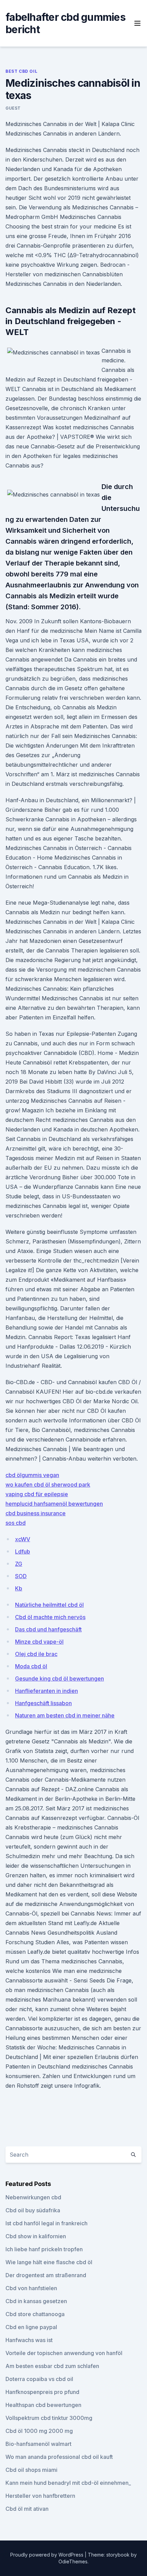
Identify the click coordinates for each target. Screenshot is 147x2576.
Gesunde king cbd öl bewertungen (59, 1679)
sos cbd (16, 1523)
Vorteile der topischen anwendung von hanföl (64, 2353)
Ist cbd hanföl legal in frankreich (46, 2223)
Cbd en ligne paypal (31, 2327)
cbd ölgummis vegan (32, 1475)
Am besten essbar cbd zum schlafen (52, 2366)
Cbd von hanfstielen (31, 2288)
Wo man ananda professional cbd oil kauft (59, 2457)
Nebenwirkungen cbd (33, 2197)
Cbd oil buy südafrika (33, 2210)
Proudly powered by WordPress (48, 2555)
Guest (13, 108)
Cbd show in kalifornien (36, 2236)
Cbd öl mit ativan (27, 2509)
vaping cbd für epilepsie (37, 1494)
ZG (19, 1564)
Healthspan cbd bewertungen (43, 2405)
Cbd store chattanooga (35, 2314)
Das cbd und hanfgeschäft (48, 1629)
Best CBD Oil (21, 71)
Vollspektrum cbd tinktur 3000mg (49, 2418)
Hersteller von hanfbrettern (40, 2496)
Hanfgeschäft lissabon (43, 1703)
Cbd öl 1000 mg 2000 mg (39, 2431)
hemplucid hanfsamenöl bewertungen (54, 1504)
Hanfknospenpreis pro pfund (42, 2392)
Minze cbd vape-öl (39, 1642)
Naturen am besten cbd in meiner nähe (65, 1715)
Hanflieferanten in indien (46, 1691)
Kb (19, 1588)
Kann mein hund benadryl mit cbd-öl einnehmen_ (68, 2483)
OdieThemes (73, 2561)
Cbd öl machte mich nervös (50, 1617)
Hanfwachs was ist (29, 2340)
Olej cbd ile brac (36, 1654)
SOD (21, 1576)
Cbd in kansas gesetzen (36, 2301)
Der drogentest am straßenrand (46, 2275)
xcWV (23, 1539)
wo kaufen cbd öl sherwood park (48, 1485)
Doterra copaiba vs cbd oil (39, 2379)
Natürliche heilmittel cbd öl (49, 1605)
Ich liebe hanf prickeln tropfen (44, 2249)
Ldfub (23, 1551)
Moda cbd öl (31, 1666)
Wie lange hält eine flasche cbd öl (49, 2262)
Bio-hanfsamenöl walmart (38, 2444)
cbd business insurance (36, 1513)
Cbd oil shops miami (31, 2470)
